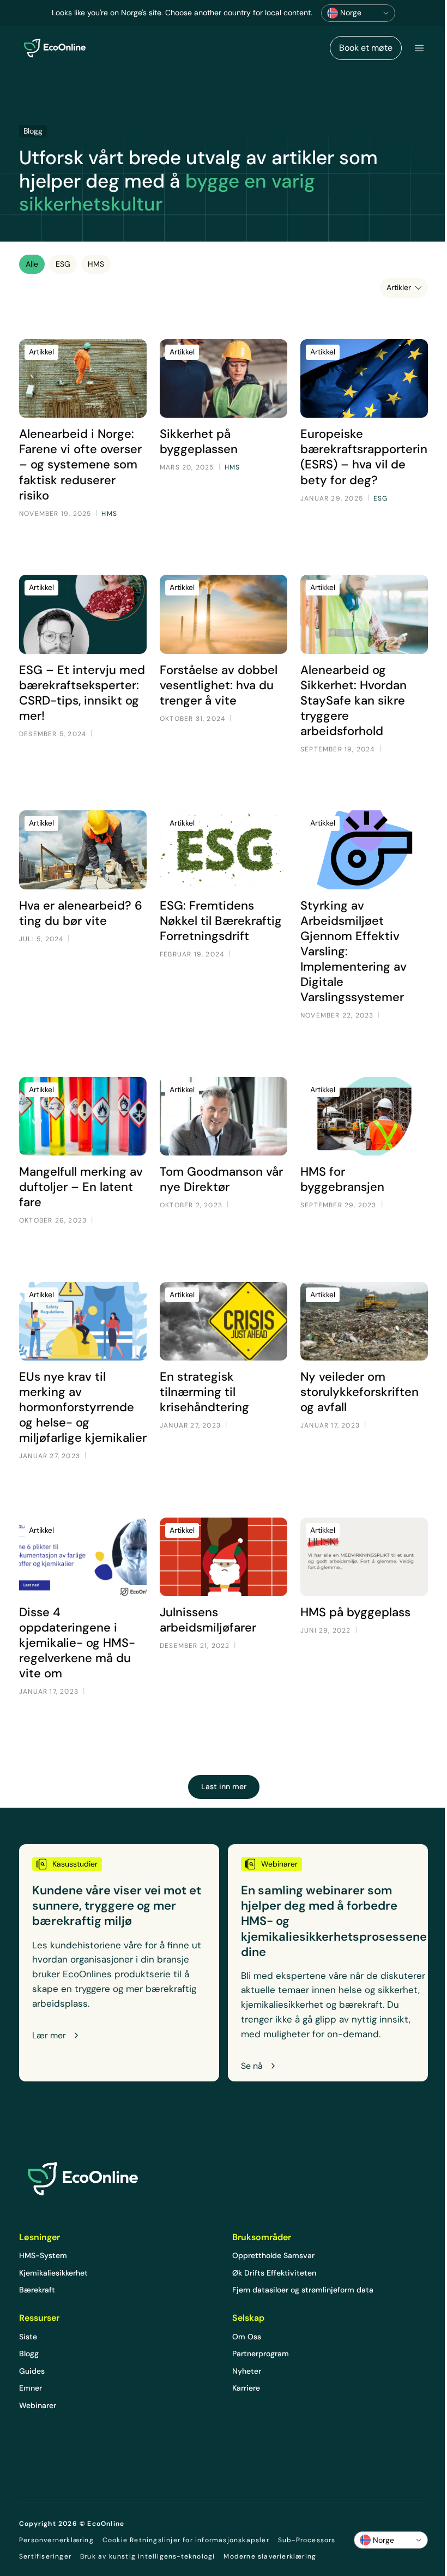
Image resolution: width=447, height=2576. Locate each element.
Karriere (246, 2388)
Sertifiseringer (45, 2556)
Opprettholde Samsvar (273, 2255)
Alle (32, 264)
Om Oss (247, 2337)
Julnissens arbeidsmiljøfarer (208, 1620)
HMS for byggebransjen (342, 1179)
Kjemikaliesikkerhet (53, 2273)
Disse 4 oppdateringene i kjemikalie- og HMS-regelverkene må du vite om (77, 1643)
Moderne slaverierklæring (270, 2556)
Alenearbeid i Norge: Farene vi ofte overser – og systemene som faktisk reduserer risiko (80, 464)
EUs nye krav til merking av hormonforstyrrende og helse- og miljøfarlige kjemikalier (83, 1407)
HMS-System (43, 2255)
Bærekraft (37, 2290)
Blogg (29, 2354)
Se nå (252, 2066)
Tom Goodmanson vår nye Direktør (221, 1179)
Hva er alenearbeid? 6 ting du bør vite (81, 913)
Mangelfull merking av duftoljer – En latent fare (81, 1187)
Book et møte (366, 48)
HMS (96, 264)
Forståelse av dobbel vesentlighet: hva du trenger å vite (219, 685)
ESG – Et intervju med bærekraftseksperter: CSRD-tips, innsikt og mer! (82, 693)
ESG (63, 264)
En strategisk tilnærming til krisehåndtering (204, 1392)
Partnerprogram (261, 2354)
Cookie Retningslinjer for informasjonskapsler (186, 2540)
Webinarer (38, 2405)
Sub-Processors (307, 2540)
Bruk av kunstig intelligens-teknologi (147, 2556)
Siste (28, 2337)
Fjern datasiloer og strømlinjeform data (303, 2290)
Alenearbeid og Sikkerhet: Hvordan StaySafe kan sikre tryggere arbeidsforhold (354, 700)
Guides (32, 2371)
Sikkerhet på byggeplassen (199, 441)
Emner (31, 2388)
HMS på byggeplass (355, 1612)
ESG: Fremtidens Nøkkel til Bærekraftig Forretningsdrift (221, 921)
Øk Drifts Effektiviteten (274, 2273)
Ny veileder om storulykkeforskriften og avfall (360, 1392)
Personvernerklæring (56, 2540)
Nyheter (247, 2371)
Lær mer (49, 2036)
